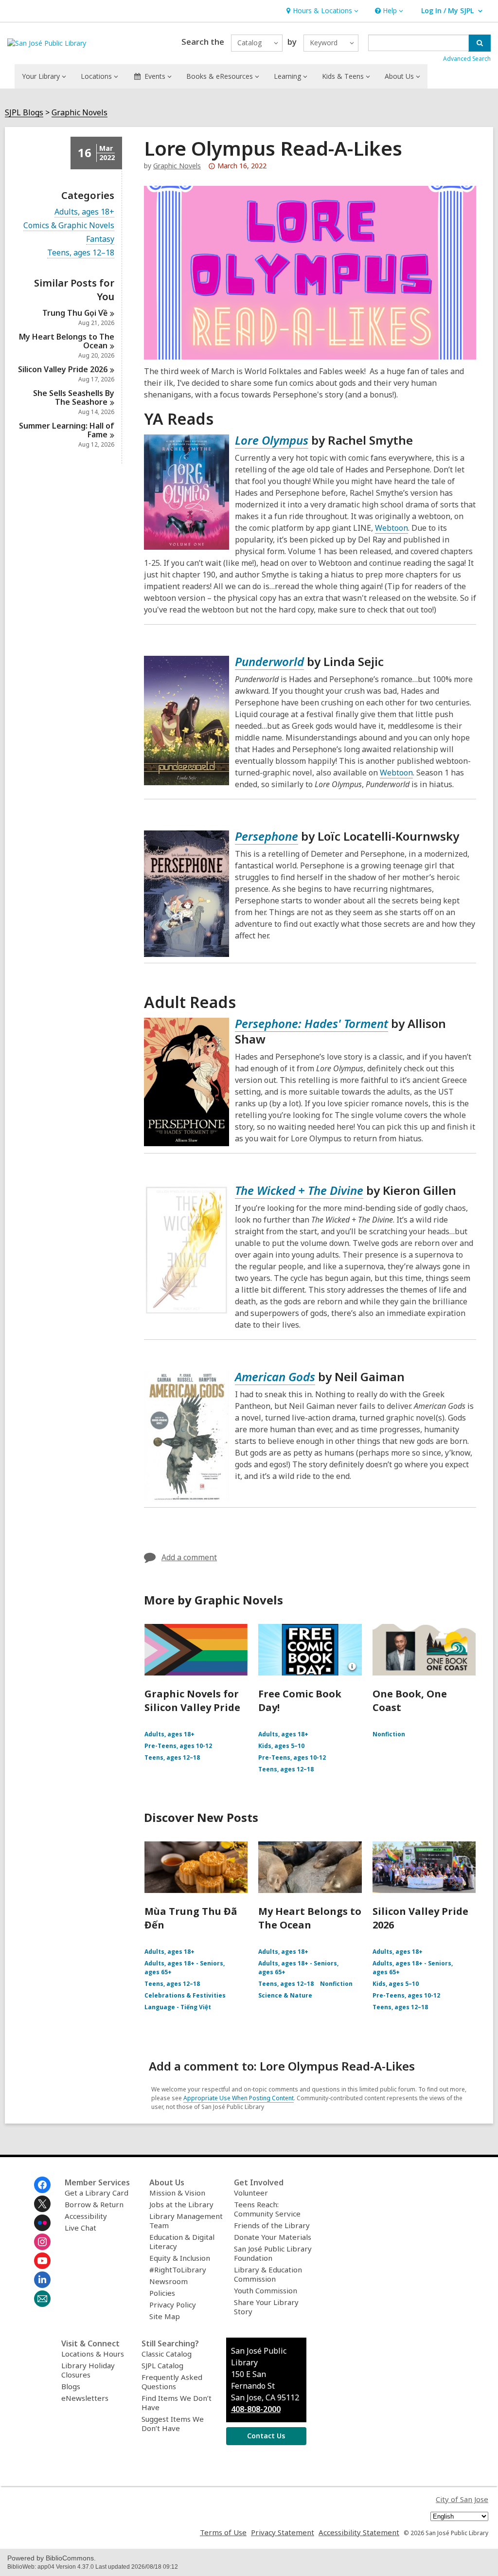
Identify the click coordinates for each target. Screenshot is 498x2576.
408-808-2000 (256, 2409)
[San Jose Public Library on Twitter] (42, 2204)
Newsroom (169, 2281)
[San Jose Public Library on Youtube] (42, 2261)
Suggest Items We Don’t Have (173, 2423)
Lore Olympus (272, 440)
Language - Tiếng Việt (178, 2007)
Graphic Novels (80, 113)
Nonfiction (389, 1734)
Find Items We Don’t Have (177, 2403)
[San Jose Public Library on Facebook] (42, 2185)
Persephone (267, 836)
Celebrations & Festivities (185, 1995)
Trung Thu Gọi (75, 313)
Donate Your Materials (273, 2237)
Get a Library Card (97, 2193)
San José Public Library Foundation (273, 2253)
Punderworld (269, 661)
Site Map (165, 2316)
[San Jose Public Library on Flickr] (42, 2223)
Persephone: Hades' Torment (311, 1023)
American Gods (275, 1377)
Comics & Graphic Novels (69, 225)
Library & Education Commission (268, 2274)
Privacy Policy (173, 2305)
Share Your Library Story (266, 2307)
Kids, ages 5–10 (281, 1746)
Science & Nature (285, 1995)
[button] (321, 11)
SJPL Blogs (24, 113)
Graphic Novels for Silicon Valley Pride (192, 1701)
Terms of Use (223, 2532)
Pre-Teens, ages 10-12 (178, 1746)
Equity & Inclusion (180, 2258)
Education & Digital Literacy (182, 2242)
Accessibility (86, 2216)
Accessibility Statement (359, 2532)
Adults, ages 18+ (84, 212)
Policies (162, 2293)
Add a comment (189, 1557)
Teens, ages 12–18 (81, 253)
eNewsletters (85, 2398)
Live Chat (80, 2228)
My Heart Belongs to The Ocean (310, 1918)
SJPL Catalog (162, 2365)
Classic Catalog (167, 2354)
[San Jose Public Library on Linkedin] (42, 2280)
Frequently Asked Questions (172, 2382)
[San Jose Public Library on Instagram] (42, 2242)
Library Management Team (186, 2221)
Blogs (71, 2386)
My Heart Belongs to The (67, 341)
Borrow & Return (94, 2204)
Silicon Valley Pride (63, 369)
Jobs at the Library (181, 2204)
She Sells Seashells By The (74, 397)
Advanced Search (467, 59)
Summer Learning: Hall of (67, 430)
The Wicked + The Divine (299, 1190)
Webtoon (391, 528)
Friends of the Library (272, 2225)
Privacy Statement (283, 2532)
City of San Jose (462, 2499)
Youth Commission (266, 2290)
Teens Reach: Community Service (267, 2209)
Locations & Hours (93, 2354)
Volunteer (251, 2193)
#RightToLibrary (178, 2270)
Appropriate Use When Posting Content (239, 2098)
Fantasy (100, 239)
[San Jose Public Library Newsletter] (42, 2299)
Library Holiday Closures (88, 2370)
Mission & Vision (177, 2193)
